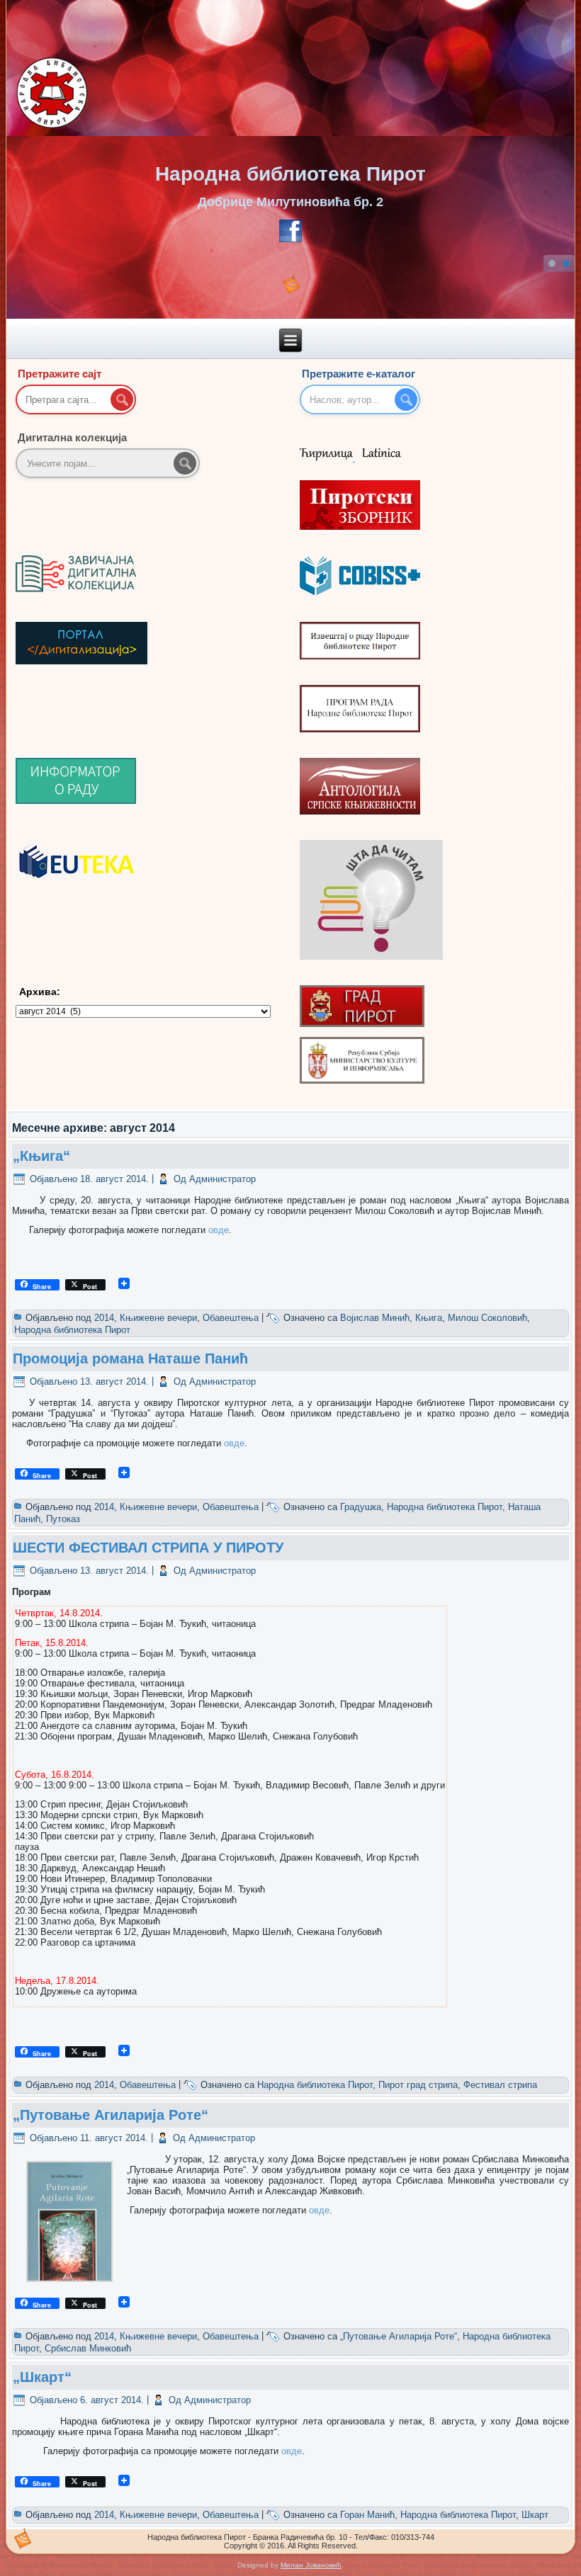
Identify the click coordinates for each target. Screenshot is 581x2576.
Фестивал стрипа (500, 2085)
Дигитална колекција (72, 437)
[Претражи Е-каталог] (406, 399)
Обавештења (231, 1318)
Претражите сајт (60, 374)
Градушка (361, 1507)
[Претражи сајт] (122, 399)
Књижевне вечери (158, 1318)
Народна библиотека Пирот (290, 174)
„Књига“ (41, 1156)
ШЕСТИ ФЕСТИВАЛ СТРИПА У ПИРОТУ (148, 1548)
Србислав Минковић (88, 2348)
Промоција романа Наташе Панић (130, 1358)
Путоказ (63, 1519)
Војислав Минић (375, 1318)
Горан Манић (367, 2515)
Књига (429, 1318)
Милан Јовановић (311, 2565)
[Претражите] (185, 463)
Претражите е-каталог (359, 374)
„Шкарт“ (42, 2377)
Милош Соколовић (487, 1318)
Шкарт (535, 2515)
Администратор (222, 1179)
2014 (104, 1318)
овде (219, 1230)
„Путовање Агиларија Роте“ (111, 2115)
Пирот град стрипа (418, 2085)
